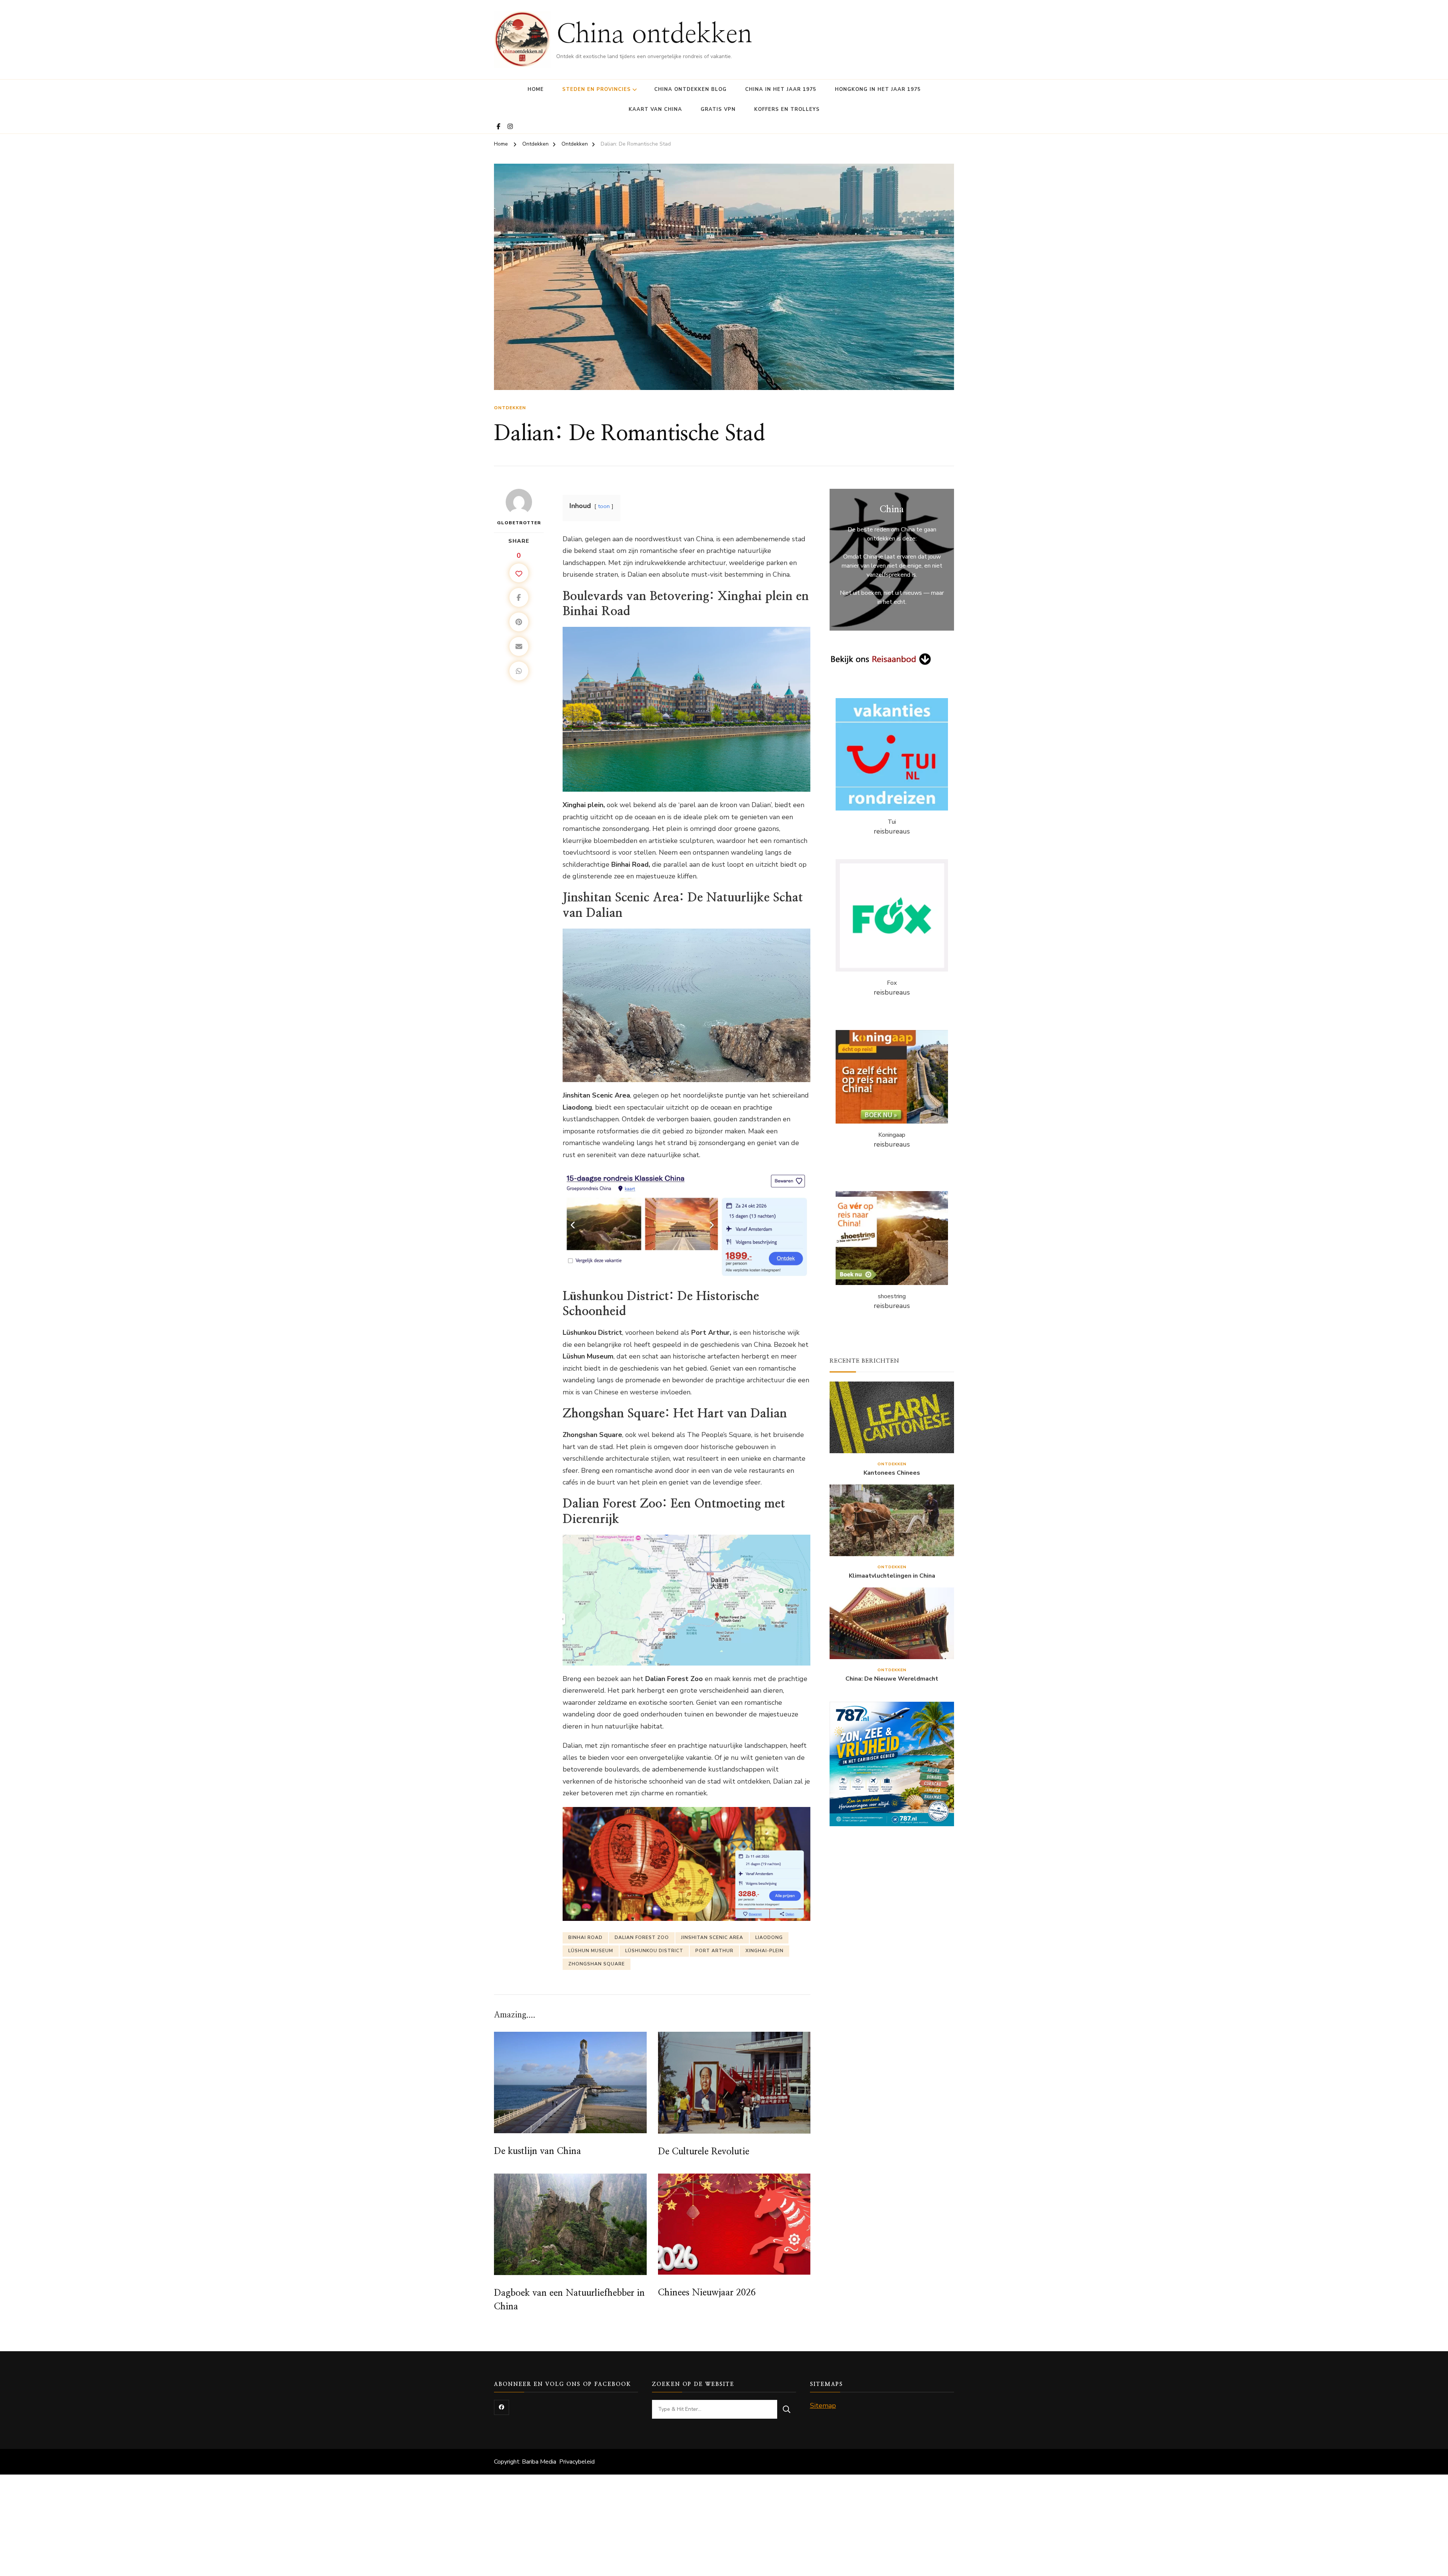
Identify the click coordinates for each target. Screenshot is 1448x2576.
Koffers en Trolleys (787, 109)
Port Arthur (714, 1951)
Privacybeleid (577, 2462)
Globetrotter (519, 523)
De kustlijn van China (538, 2151)
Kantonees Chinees (892, 1473)
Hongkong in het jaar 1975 (878, 89)
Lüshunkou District (654, 1951)
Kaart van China (655, 109)
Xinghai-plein (765, 1951)
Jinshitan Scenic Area (712, 1937)
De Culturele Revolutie (704, 2152)
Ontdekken (510, 408)
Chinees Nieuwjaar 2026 (707, 2293)
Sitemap (823, 2406)
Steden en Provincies (597, 89)
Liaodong (769, 1937)
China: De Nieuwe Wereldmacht (892, 1679)
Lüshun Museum (591, 1951)
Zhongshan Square (597, 1964)
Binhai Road (585, 1937)
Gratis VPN (718, 109)
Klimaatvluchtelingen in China (892, 1576)
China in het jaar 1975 (781, 89)
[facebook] (502, 2407)
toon (604, 506)
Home (536, 89)
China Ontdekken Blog (690, 89)
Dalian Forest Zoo (642, 1937)
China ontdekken (654, 35)
